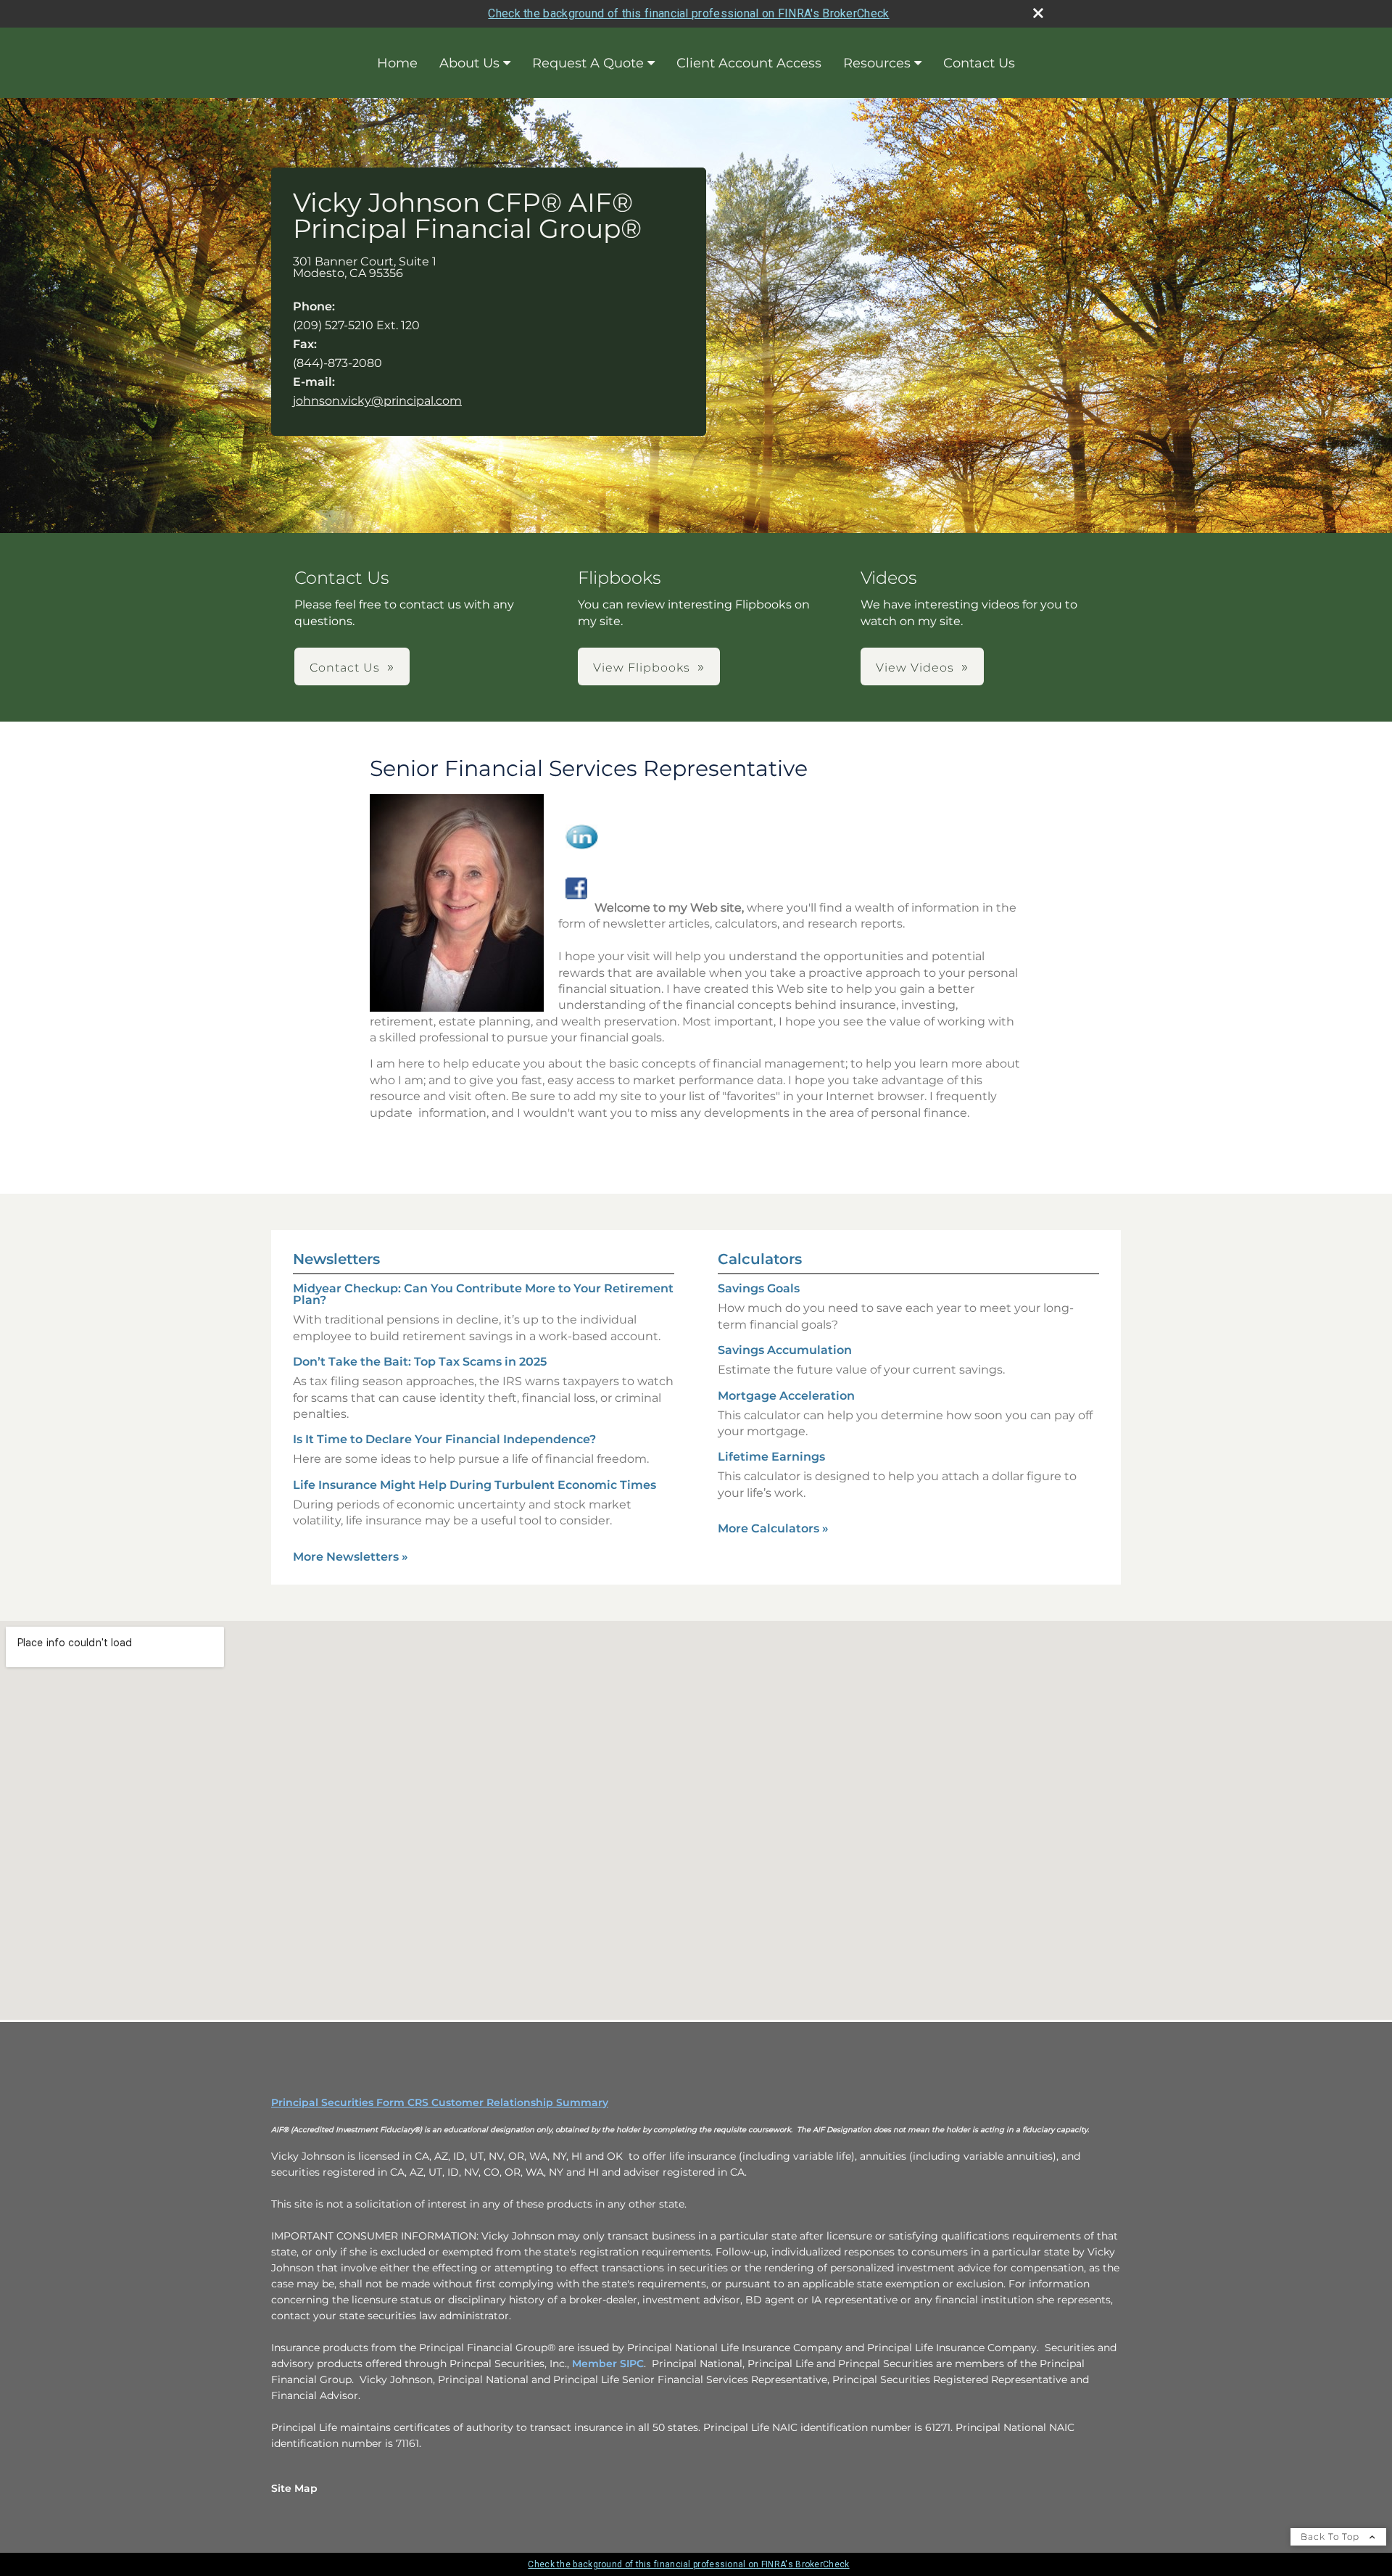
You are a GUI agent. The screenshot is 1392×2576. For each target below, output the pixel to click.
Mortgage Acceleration (786, 1396)
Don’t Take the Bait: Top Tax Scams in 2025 (420, 1362)
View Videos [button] (915, 668)
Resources (877, 63)
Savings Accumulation (785, 1350)
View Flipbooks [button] (642, 668)
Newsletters (336, 1259)
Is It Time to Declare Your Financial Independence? (444, 1439)
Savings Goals (759, 1288)
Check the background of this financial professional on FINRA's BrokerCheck (688, 13)
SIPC (632, 2364)
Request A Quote (588, 63)
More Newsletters (351, 1557)
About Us (469, 63)
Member (596, 2364)
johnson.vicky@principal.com (377, 401)
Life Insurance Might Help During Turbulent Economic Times (475, 1485)
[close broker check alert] (1038, 13)
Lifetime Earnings (771, 1457)
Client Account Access (749, 63)
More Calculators (773, 1528)
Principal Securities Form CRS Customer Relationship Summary (440, 2102)
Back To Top (1331, 2536)
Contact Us (979, 63)
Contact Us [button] (345, 668)
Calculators (760, 1259)
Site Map (294, 2488)
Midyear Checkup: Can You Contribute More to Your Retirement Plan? (483, 1294)
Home (397, 63)
